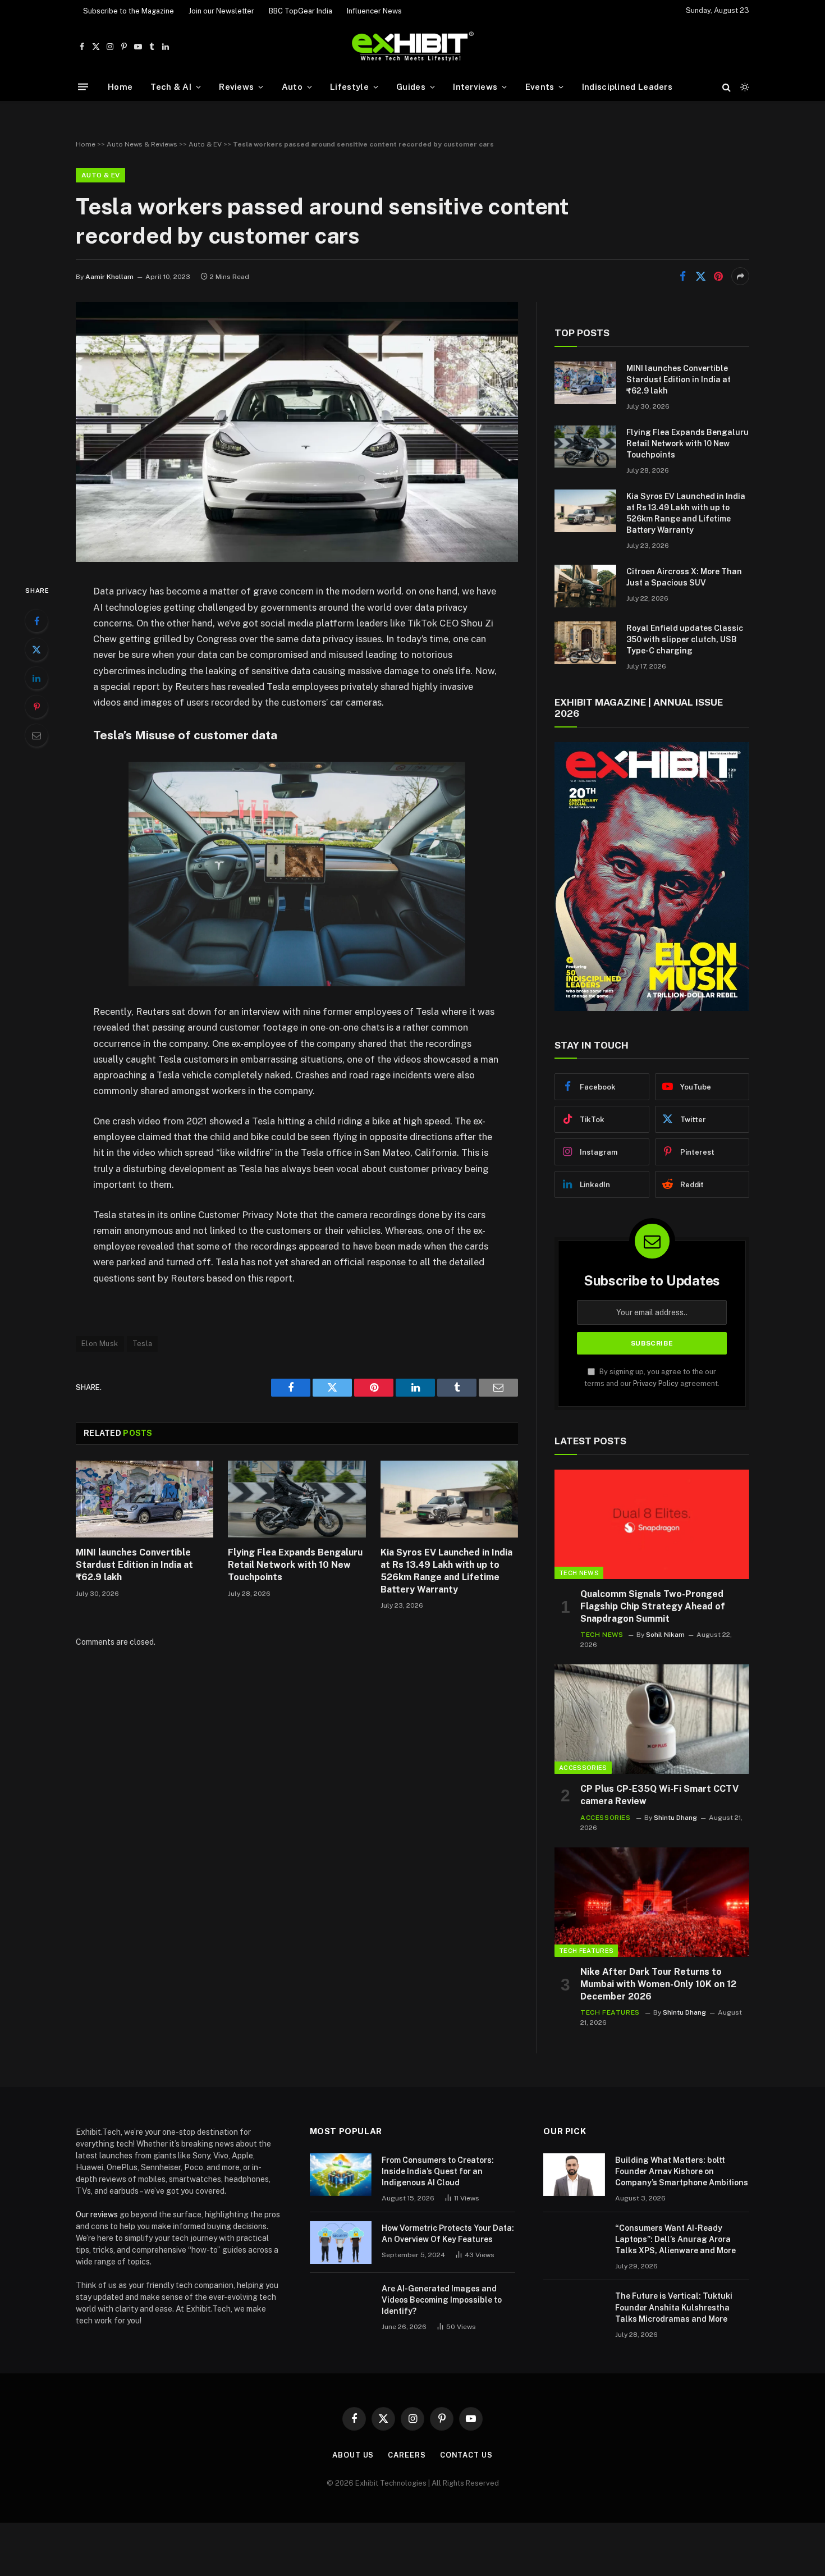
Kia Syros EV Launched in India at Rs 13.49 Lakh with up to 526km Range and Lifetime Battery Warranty (446, 1571)
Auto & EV (205, 144)
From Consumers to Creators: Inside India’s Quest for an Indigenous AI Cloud (438, 2171)
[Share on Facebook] (682, 276)
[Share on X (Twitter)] (700, 276)
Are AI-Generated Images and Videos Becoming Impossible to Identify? (442, 2300)
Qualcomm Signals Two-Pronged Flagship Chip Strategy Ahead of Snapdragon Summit (653, 1606)
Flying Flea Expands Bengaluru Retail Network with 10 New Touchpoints (295, 1565)
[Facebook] (36, 621)
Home (120, 87)
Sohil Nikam (665, 1635)
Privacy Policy (656, 1383)
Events (540, 87)
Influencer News (374, 11)
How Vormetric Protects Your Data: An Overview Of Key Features (448, 2234)
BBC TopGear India (301, 11)
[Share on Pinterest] (718, 276)
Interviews (475, 87)
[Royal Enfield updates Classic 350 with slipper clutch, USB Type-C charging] (585, 643)
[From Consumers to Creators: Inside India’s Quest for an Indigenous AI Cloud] (341, 2175)
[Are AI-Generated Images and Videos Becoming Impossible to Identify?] (341, 2303)
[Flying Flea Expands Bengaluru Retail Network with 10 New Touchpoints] (297, 1499)
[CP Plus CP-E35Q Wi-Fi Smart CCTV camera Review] (652, 1719)
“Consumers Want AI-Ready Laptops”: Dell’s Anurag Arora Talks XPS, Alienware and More (675, 2239)
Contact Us (466, 2455)
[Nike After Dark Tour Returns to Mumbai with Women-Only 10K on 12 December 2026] (652, 1902)
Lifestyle (349, 87)
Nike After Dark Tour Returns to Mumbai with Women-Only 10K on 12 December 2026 (658, 1984)
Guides (411, 87)
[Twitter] (36, 649)
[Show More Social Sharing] (740, 276)
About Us (353, 2455)
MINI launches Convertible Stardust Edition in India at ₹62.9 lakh (134, 1565)
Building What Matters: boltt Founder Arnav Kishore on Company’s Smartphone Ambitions (682, 2171)
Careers (407, 2455)
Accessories (583, 1768)
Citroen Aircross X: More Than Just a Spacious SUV (684, 577)
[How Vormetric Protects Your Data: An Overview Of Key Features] (341, 2243)
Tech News (579, 1573)
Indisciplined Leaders (627, 87)
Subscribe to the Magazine (129, 11)
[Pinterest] (36, 707)
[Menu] (83, 87)
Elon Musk (100, 1344)
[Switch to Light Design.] (744, 87)
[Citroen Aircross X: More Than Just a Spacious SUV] (585, 586)
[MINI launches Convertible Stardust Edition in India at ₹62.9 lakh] (145, 1499)
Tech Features (586, 1951)
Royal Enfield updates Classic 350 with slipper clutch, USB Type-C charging (685, 639)
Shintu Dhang (675, 1818)
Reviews (236, 87)
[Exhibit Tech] (413, 47)
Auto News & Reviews (142, 144)
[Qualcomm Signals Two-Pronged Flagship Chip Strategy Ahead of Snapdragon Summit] (652, 1524)
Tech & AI (171, 87)
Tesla (143, 1344)
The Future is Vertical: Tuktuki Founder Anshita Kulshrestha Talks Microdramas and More (674, 2307)
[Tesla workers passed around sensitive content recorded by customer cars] (297, 559)
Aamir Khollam (109, 277)
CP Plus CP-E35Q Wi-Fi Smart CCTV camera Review (659, 1795)
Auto (292, 87)
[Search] (727, 87)
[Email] (36, 735)
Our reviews (97, 2214)
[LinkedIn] (36, 678)
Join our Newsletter (221, 11)
